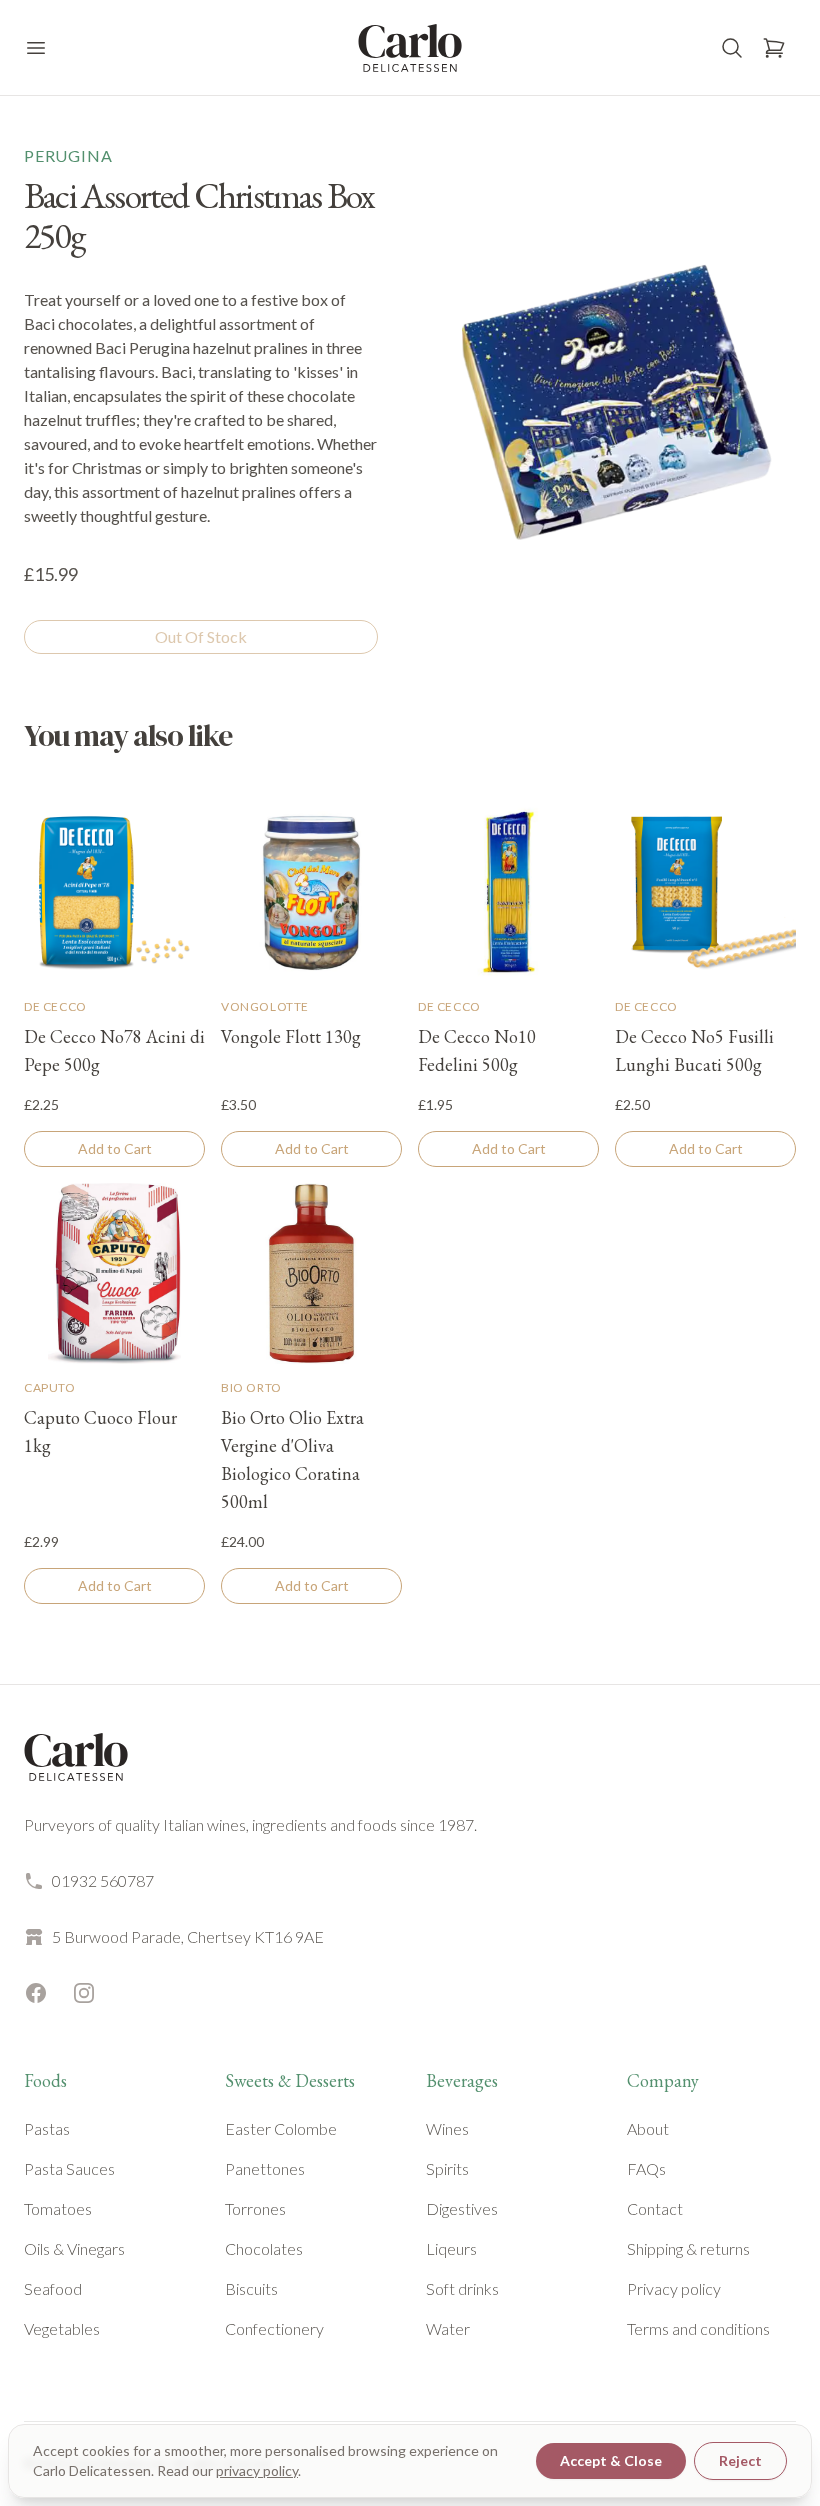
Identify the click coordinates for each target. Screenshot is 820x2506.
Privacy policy (674, 2288)
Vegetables (62, 2328)
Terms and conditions (698, 2328)
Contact (655, 2208)
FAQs (646, 2168)
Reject (740, 2460)
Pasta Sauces (69, 2168)
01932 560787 (103, 1880)
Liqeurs (451, 2248)
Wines (447, 2128)
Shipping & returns (688, 2248)
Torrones (255, 2208)
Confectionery (274, 2328)
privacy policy (257, 2470)
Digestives (462, 2208)
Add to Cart (115, 1148)
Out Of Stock (201, 636)
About (648, 2128)
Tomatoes (58, 2208)
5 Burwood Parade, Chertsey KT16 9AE (188, 1936)
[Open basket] (774, 48)
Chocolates (264, 2248)
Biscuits (251, 2288)
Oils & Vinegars (74, 2248)
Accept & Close (611, 2460)
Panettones (265, 2168)
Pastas (47, 2128)
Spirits (447, 2168)
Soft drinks (462, 2288)
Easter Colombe (281, 2128)
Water (448, 2328)
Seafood (53, 2288)
